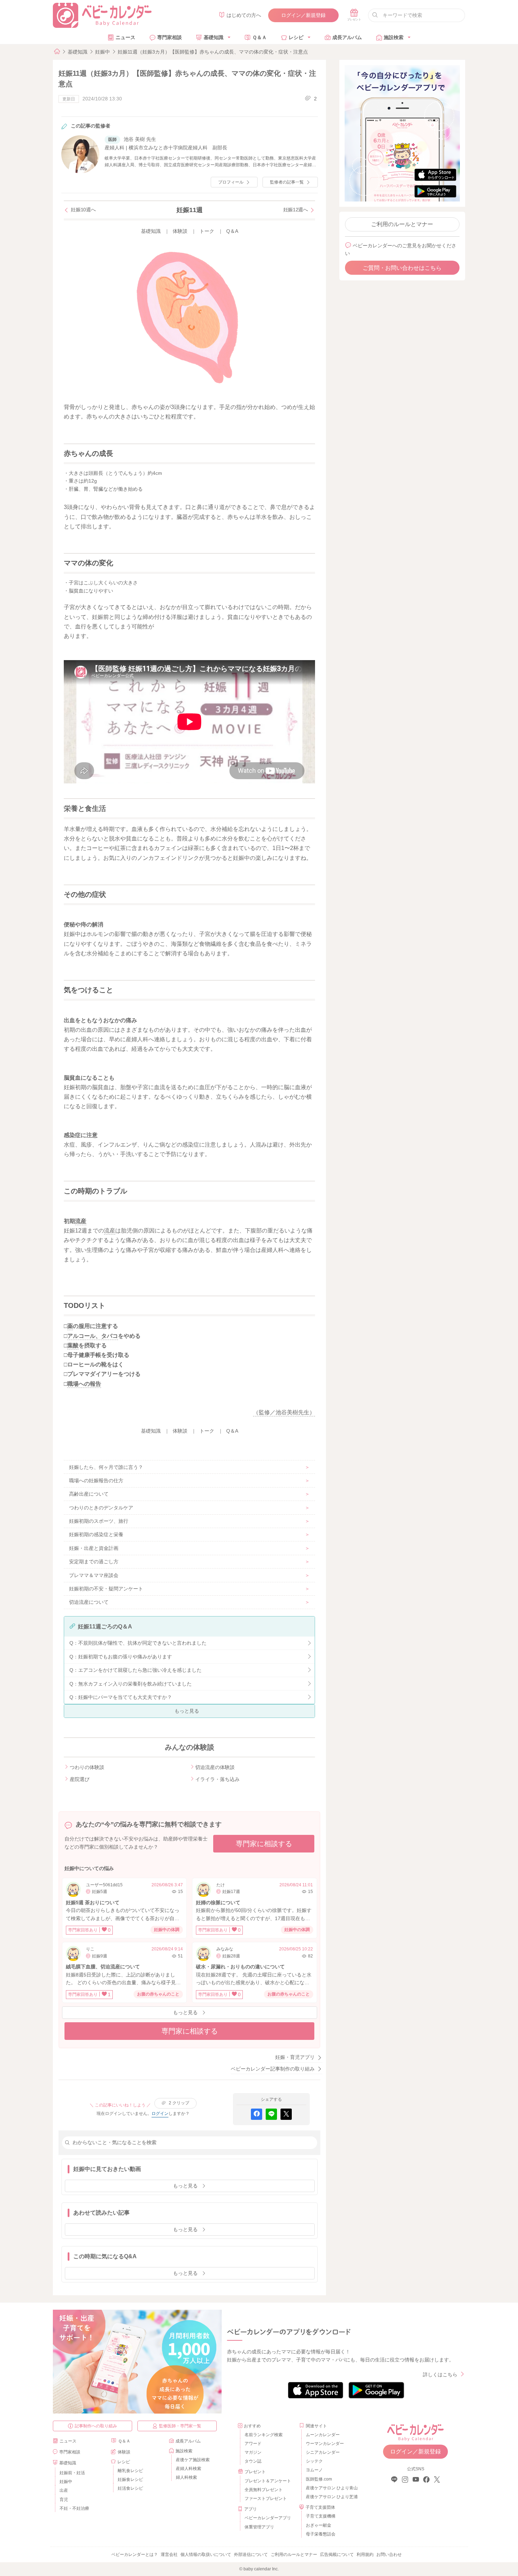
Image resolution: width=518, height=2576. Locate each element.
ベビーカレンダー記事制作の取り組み (273, 2069)
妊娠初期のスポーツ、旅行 (99, 1521)
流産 (81, 1221)
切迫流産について (89, 1602)
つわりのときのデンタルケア (101, 1508)
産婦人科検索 (189, 2469)
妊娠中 (103, 52)
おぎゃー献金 (319, 2525)
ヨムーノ (314, 2470)
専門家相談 (169, 37)
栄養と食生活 (85, 808)
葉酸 (73, 1345)
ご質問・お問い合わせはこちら (402, 268)
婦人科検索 (186, 2477)
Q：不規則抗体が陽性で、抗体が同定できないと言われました (138, 1643)
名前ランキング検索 (264, 2435)
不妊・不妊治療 (74, 2508)
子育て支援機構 (321, 2516)
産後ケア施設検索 (193, 2460)
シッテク (314, 2461)
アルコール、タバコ (93, 1336)
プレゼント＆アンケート (268, 2481)
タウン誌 (253, 2461)
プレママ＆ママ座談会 (94, 1575)
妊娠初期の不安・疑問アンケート (106, 1589)
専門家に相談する (264, 1844)
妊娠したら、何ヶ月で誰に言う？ (106, 1467)
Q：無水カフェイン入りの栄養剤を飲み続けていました (131, 1684)
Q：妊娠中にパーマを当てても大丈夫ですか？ (121, 1697)
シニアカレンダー (323, 2452)
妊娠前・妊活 (72, 2473)
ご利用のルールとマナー (402, 224)
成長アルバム (347, 37)
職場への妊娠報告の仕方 (96, 1481)
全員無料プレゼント (264, 2490)
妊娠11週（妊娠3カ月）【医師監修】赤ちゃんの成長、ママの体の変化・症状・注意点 (213, 52)
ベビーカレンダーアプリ (268, 2518)
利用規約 (365, 2555)
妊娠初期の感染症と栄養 (96, 1534)
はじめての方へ (244, 15)
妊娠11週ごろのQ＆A (105, 1627)
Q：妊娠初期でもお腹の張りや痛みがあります (121, 1657)
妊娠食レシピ (130, 2479)
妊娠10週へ (83, 210)
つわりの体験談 (87, 1767)
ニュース (125, 37)
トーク (207, 231)
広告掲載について (337, 2555)
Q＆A (232, 231)
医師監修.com (319, 2479)
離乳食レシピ (130, 2471)
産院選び (80, 1779)
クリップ (179, 2103)
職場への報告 (84, 1384)
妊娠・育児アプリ (295, 2057)
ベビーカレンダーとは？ (135, 2555)
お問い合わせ (389, 2555)
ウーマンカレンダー (325, 2444)
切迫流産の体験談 (215, 1767)
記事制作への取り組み (96, 2426)
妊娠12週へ (296, 210)
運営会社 (169, 2555)
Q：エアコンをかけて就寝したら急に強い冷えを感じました (135, 1670)
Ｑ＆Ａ (260, 37)
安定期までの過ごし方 (94, 1562)
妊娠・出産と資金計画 (94, 1548)
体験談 (180, 231)
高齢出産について (89, 1494)
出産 (64, 2490)
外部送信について (251, 2555)
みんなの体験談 (190, 1747)
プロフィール (231, 182)
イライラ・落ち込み (217, 1779)
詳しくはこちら (440, 2375)
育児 (64, 2500)
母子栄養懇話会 (321, 2534)
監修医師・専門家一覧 (180, 2426)
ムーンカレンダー (323, 2435)
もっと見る (187, 1711)
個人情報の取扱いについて (206, 2555)
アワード (253, 2444)
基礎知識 (214, 37)
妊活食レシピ (130, 2488)
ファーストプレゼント (266, 2499)
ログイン (160, 2113)
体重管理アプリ (259, 2527)
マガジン (253, 2452)
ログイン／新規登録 (303, 15)
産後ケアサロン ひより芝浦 (331, 2497)
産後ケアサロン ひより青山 (331, 2488)
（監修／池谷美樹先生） (284, 1412)
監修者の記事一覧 (287, 182)
